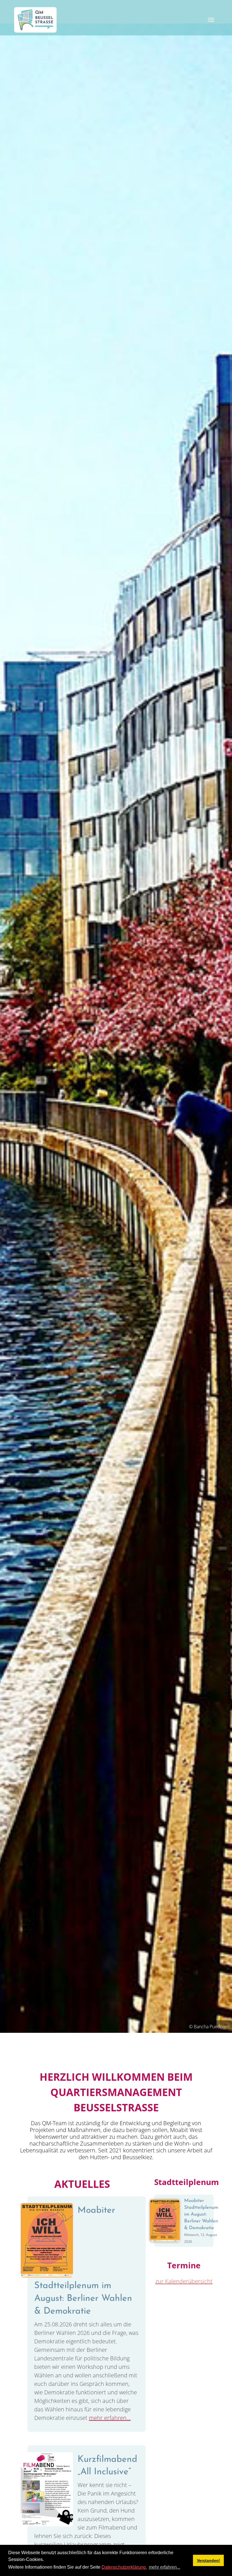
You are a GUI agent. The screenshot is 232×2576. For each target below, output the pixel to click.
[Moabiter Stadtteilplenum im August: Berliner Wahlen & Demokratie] (47, 2240)
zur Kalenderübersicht (184, 2281)
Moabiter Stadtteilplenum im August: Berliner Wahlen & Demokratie (83, 2261)
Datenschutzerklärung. (124, 2567)
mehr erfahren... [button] (165, 2567)
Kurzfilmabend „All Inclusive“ (107, 2466)
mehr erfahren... (110, 2418)
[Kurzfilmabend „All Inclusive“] (47, 2489)
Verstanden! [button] (209, 2560)
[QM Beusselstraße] (35, 20)
